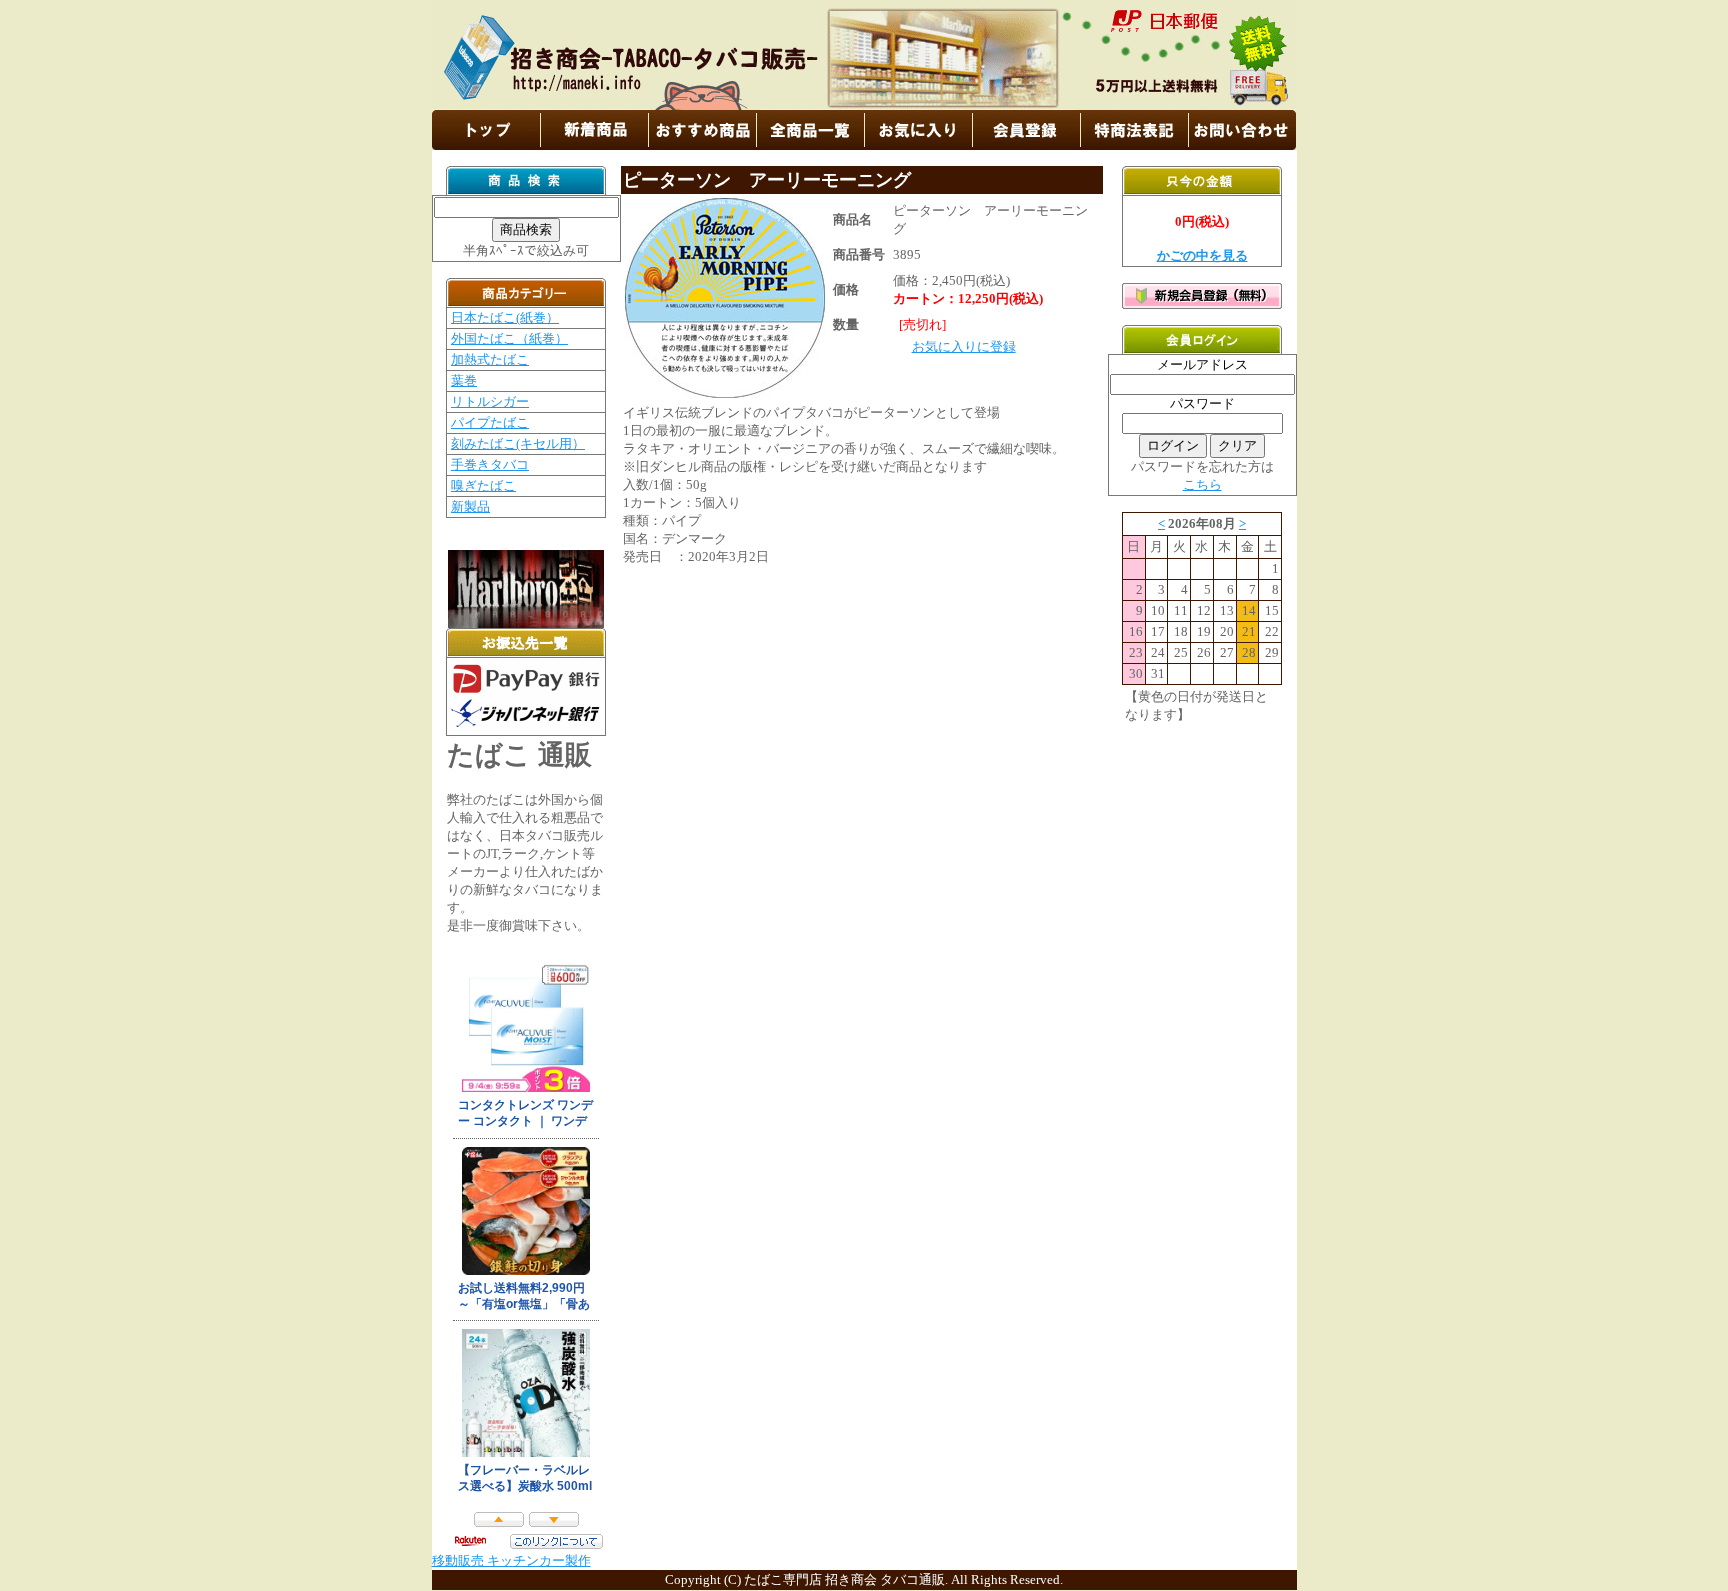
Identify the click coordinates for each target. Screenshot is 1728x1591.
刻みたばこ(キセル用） (518, 443)
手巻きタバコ (490, 464)
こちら (1202, 484)
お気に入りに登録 (964, 346)
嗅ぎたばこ (483, 485)
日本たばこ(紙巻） (505, 317)
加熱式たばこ (490, 359)
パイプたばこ (490, 422)
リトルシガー (490, 401)
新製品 (470, 506)
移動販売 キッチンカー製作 (511, 1560)
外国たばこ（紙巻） (509, 338)
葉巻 (464, 380)
